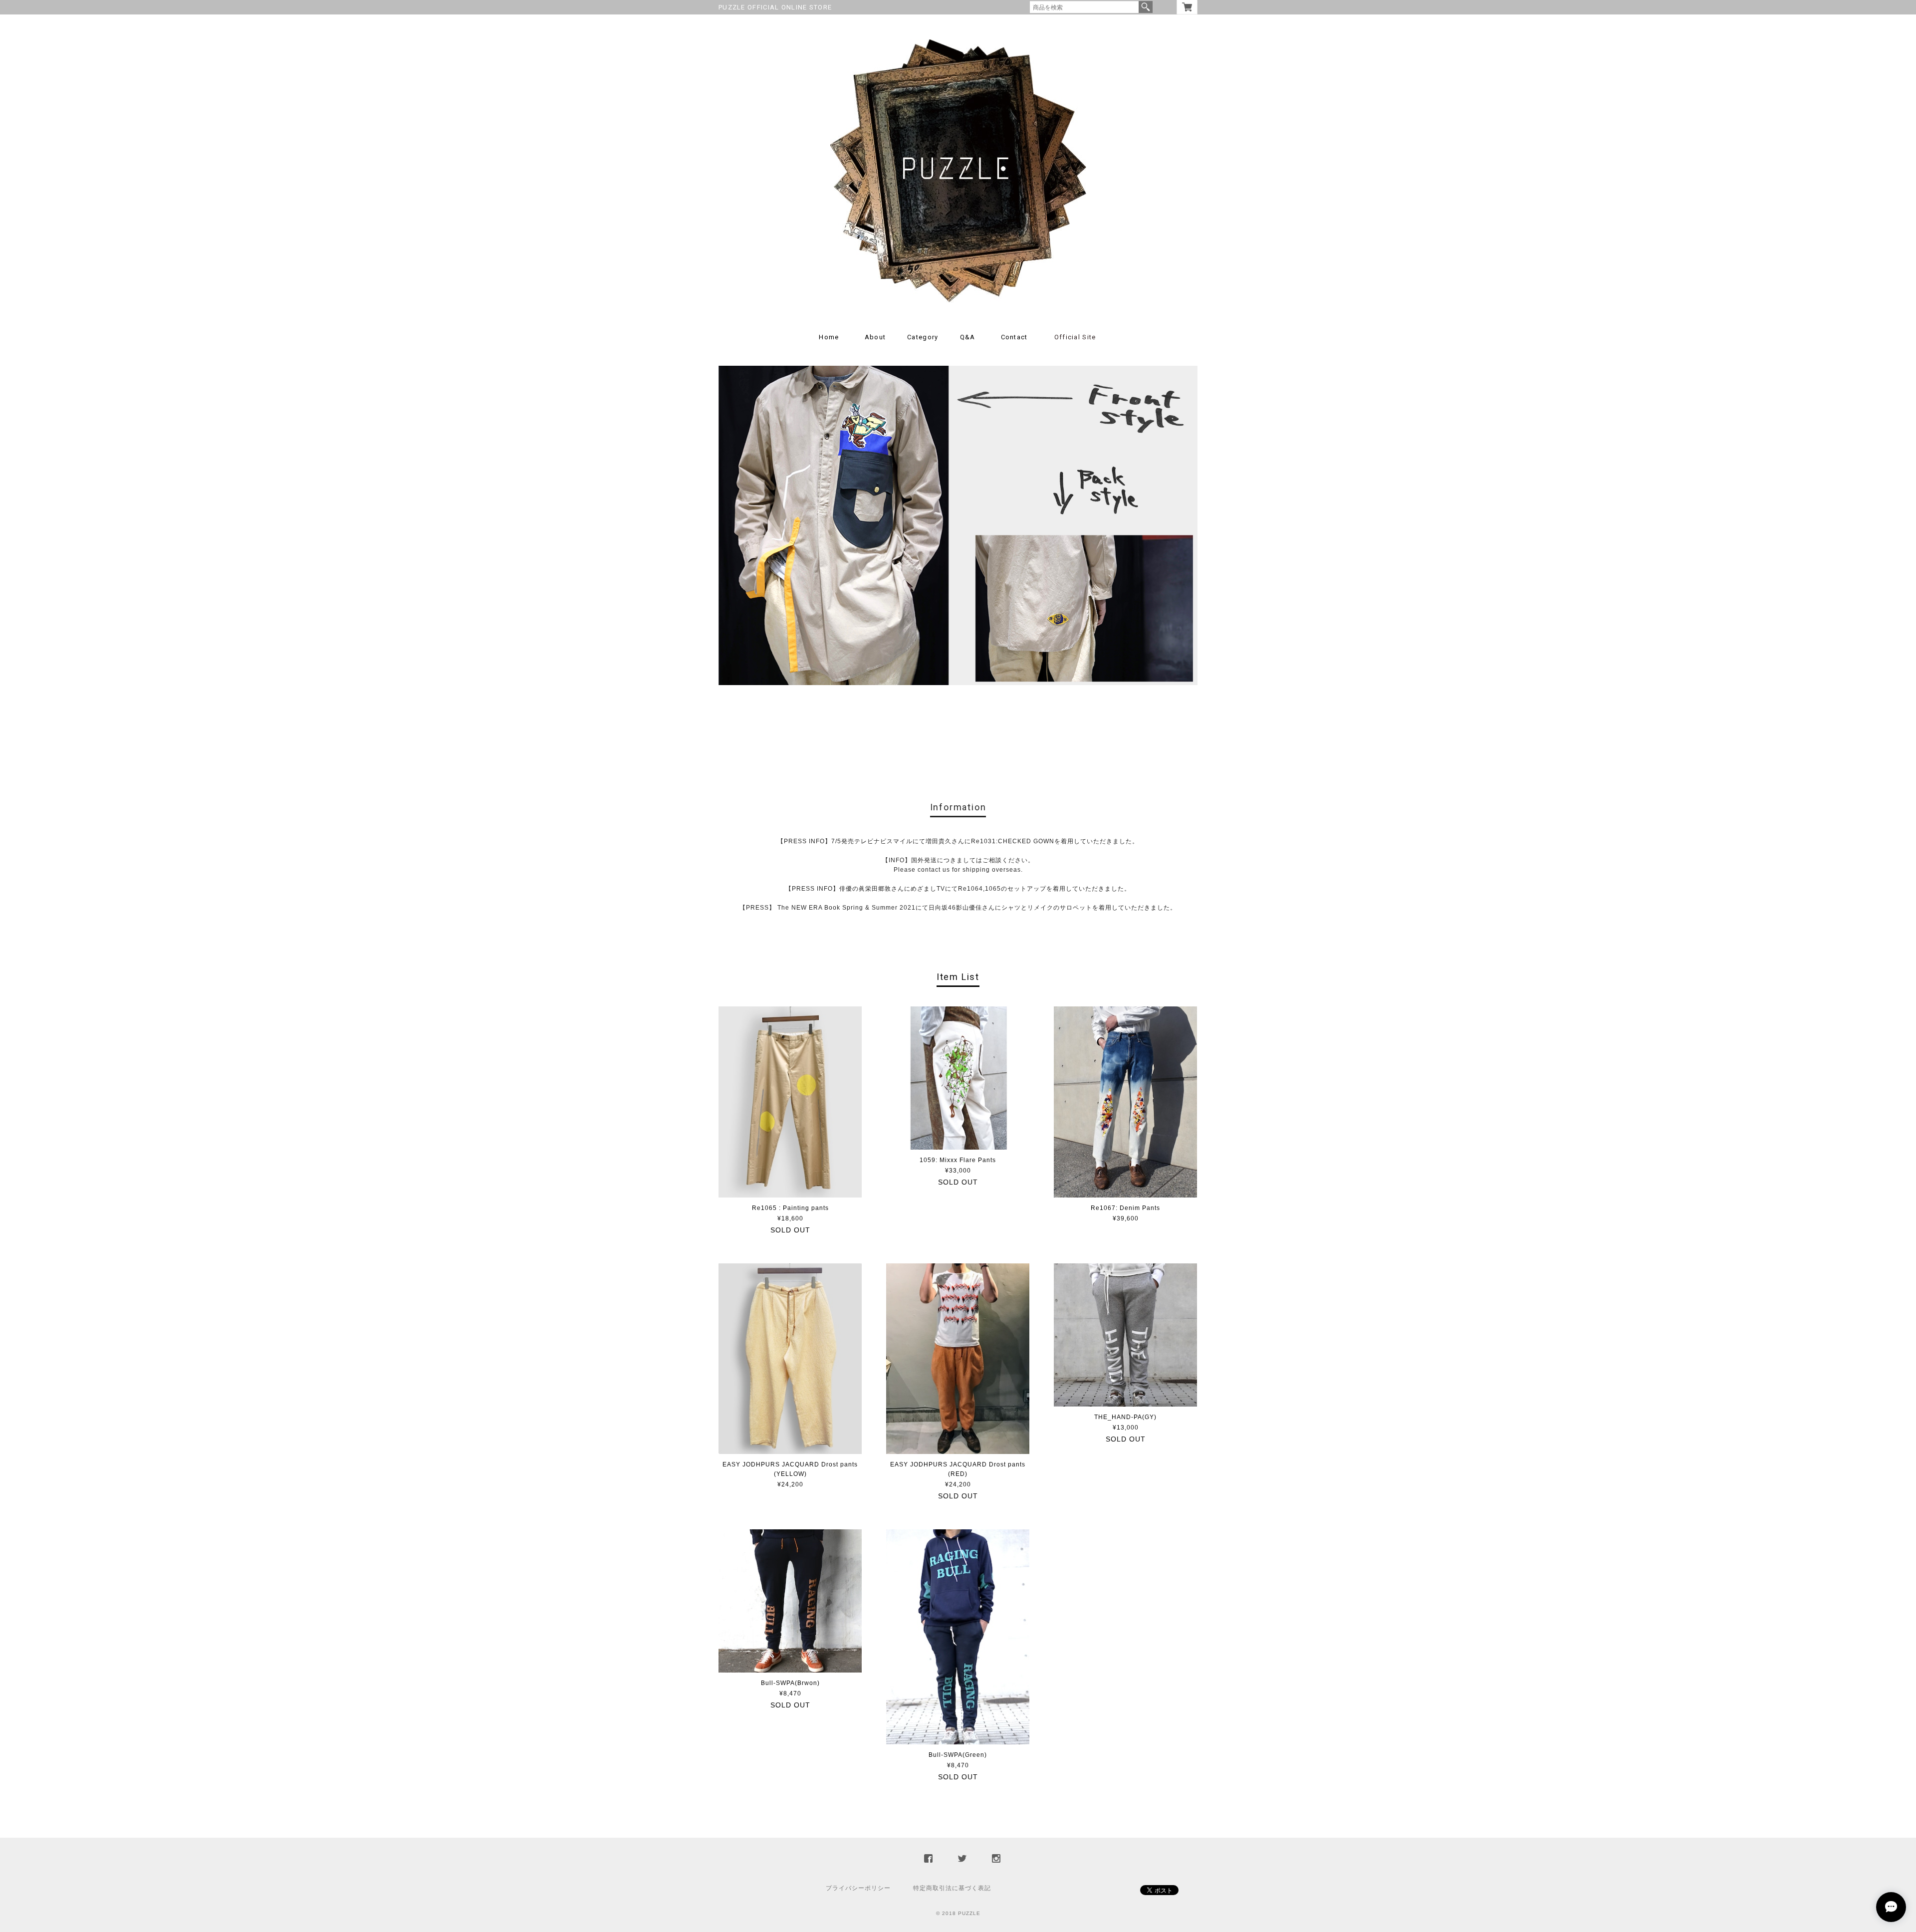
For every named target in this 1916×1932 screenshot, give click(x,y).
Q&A (968, 337)
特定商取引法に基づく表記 (952, 1888)
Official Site (1075, 337)
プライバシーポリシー (858, 1888)
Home (829, 337)
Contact (1014, 337)
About (875, 337)
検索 (1146, 7)
